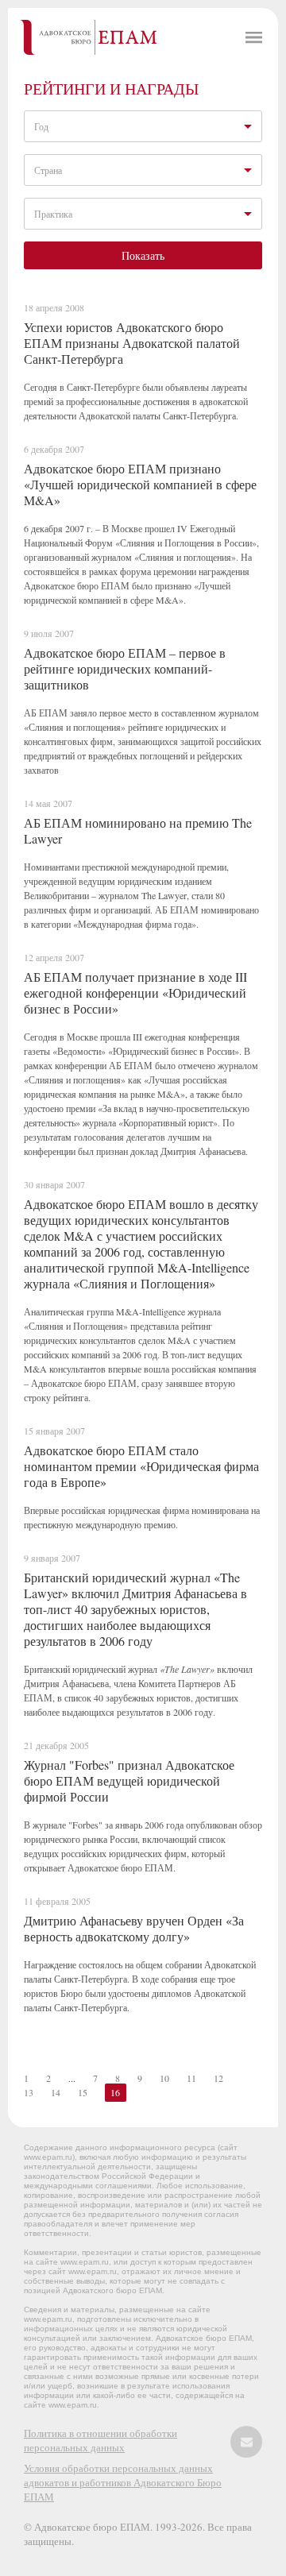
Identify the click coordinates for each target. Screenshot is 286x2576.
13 (29, 2092)
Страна (48, 170)
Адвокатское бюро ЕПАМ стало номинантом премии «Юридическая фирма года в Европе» (141, 1466)
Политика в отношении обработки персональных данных (100, 2440)
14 (56, 2092)
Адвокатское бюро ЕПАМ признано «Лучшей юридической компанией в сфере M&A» (140, 484)
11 (191, 2078)
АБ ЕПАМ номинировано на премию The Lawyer (138, 830)
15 (83, 2092)
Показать (143, 255)
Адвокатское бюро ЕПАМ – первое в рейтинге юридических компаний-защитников (125, 668)
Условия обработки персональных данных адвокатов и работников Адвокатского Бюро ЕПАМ (123, 2482)
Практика (53, 214)
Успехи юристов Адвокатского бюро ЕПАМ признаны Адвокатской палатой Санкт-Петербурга (132, 343)
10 (164, 2078)
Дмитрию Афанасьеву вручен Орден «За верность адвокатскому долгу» (134, 1928)
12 (218, 2078)
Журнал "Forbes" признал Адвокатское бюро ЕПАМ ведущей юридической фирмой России (129, 1780)
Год (41, 126)
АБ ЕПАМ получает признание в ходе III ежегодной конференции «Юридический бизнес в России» (135, 993)
